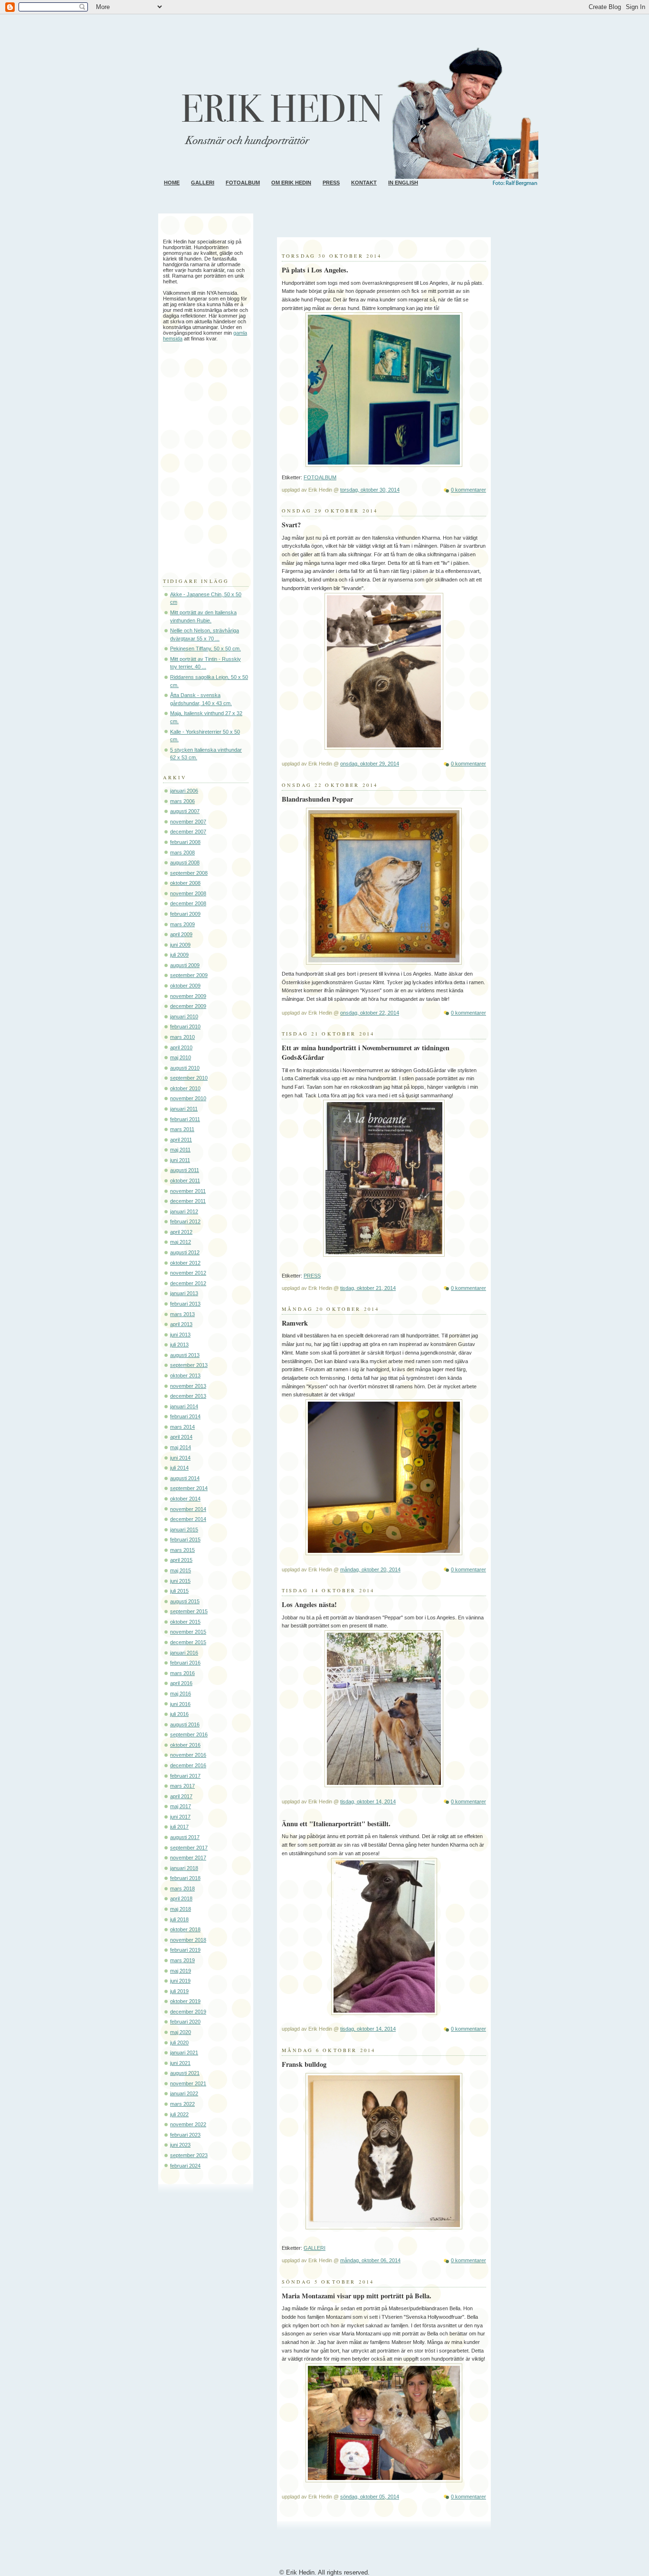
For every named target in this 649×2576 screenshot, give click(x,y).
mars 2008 (182, 852)
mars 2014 (182, 1427)
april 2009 (181, 934)
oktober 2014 (185, 1499)
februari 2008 (185, 842)
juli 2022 (179, 2114)
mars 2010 (182, 1037)
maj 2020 (181, 2032)
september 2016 (189, 1734)
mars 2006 (182, 801)
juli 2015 (179, 1591)
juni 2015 (180, 1581)
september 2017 (189, 1848)
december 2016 (188, 1765)
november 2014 (188, 1509)
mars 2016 (182, 1673)
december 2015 (188, 1642)
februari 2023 (185, 2135)
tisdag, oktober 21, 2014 (368, 1288)
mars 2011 (182, 1129)
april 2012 (181, 1232)
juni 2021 (180, 2063)
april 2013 (181, 1324)
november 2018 (188, 1940)
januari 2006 (184, 791)
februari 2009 (185, 914)
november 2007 (188, 822)
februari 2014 (185, 1416)
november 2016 (188, 1755)
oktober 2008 (185, 883)
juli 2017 (179, 1827)
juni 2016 (180, 1704)
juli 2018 (179, 1919)
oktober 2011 (185, 1181)
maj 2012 (181, 1242)
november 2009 (188, 996)
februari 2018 (185, 1878)
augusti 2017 (185, 1837)
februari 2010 (185, 1027)
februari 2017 (185, 1776)
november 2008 (188, 893)
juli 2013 (179, 1345)
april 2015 (181, 1560)
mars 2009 (182, 924)
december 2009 (188, 1006)
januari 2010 (184, 1017)
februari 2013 (185, 1304)
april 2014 (181, 1437)
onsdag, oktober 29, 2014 (370, 764)
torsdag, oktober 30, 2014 (370, 490)
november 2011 (188, 1191)
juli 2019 (179, 1991)
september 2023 (189, 2155)
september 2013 (189, 1365)
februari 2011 (185, 1119)
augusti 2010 (185, 1068)
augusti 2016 (185, 1724)
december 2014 (188, 1519)
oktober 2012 (185, 1263)
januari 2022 (184, 2093)
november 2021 (188, 2083)
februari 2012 (185, 1221)
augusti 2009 (185, 965)
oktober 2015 (185, 1622)
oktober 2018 (185, 1929)
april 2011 (181, 1140)
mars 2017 (182, 1786)
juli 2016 (179, 1714)
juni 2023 (180, 2145)
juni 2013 (180, 1335)
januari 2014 (184, 1406)
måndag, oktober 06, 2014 (370, 2260)
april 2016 (181, 1683)
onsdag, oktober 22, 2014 (370, 1013)
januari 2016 (184, 1653)
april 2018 (181, 1898)
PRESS (331, 183)
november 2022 (188, 2124)
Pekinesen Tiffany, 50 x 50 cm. (205, 649)
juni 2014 (180, 1458)
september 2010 (189, 1078)
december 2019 (188, 2012)
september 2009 (189, 975)
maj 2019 (181, 1971)
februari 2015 (185, 1540)
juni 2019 (180, 1981)
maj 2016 (181, 1694)
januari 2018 (184, 1868)
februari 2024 (185, 2166)
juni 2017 (180, 1817)
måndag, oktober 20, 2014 (370, 1569)
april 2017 (181, 1796)
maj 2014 (181, 1447)
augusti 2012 (185, 1252)
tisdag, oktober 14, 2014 (368, 1801)
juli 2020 (179, 2043)
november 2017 (188, 1858)
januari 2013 (184, 1293)
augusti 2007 (185, 811)
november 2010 (188, 1098)
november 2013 (188, 1386)
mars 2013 (182, 1314)
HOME (172, 183)
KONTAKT (364, 183)
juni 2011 (180, 1160)
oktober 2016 (185, 1745)
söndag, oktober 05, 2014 (370, 2497)
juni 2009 (180, 945)
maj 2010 (181, 1057)
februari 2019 (185, 1950)
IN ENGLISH (403, 183)
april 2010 (181, 1047)
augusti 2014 (185, 1478)
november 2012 (188, 1273)
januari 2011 (184, 1109)
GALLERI (203, 183)
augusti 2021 (185, 2073)
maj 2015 (181, 1570)
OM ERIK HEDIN (291, 183)
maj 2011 (180, 1150)
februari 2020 (185, 2022)
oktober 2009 (185, 986)
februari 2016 (185, 1663)
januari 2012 (184, 1211)
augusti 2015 (185, 1601)
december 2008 (188, 903)
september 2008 (189, 873)
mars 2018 (182, 1888)
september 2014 (189, 1488)
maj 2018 (181, 1909)
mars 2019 (182, 1960)
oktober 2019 (185, 2001)
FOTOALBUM (243, 183)
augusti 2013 (185, 1355)
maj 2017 (181, 1806)
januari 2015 (184, 1530)
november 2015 (188, 1632)
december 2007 (188, 832)
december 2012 (188, 1283)
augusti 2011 (185, 1170)
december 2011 (188, 1201)
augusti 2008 (185, 862)
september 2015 (189, 1611)
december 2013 (188, 1396)
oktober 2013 (185, 1375)
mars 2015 (182, 1550)
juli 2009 (179, 955)
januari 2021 (184, 2053)
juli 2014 (179, 1468)
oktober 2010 (185, 1088)
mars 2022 (182, 2104)
